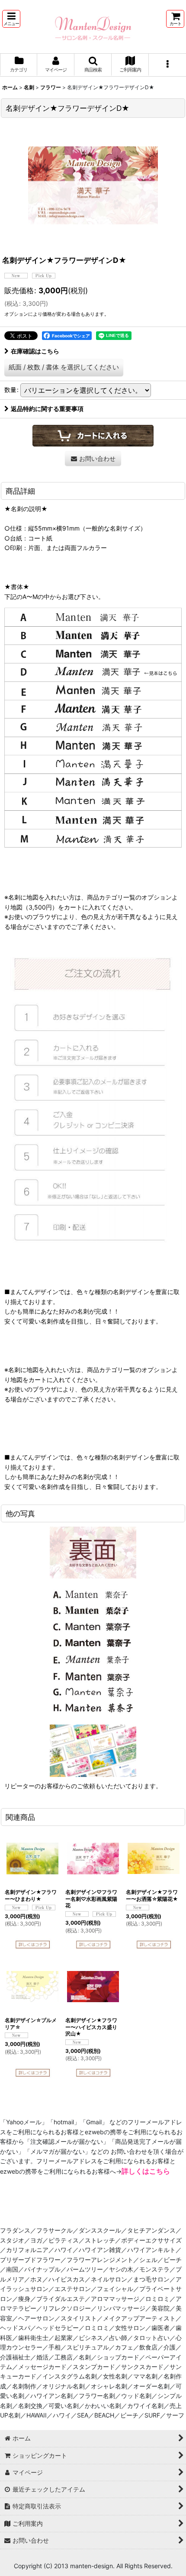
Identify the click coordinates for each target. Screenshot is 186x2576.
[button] (11, 19)
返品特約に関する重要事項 (47, 409)
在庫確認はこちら (35, 351)
